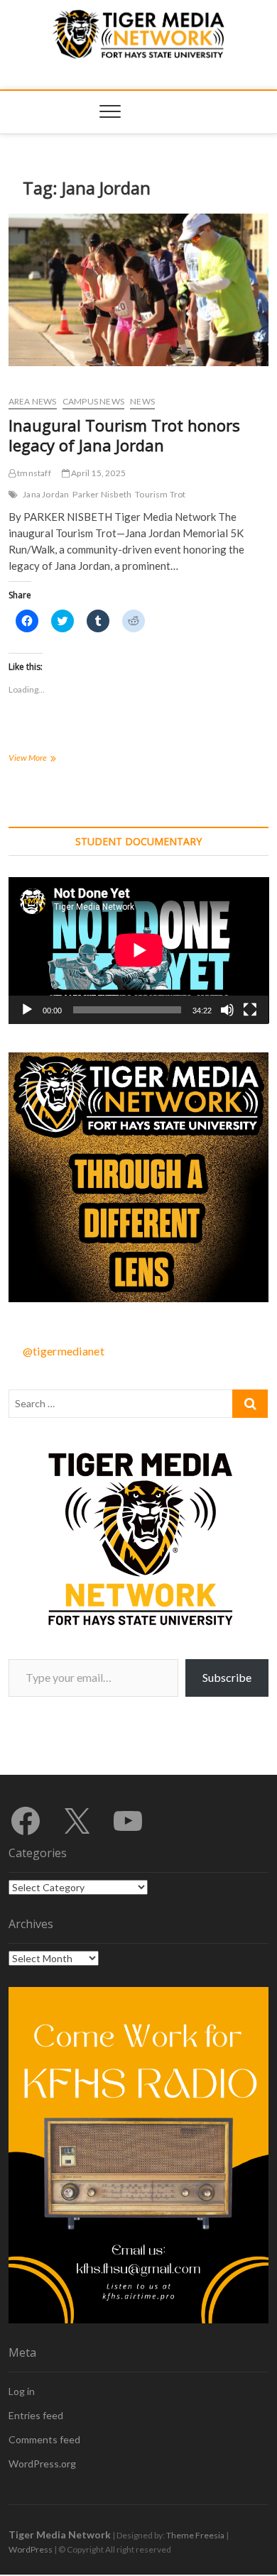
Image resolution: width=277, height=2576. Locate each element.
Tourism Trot (160, 494)
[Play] (27, 1010)
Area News (33, 401)
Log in (22, 2391)
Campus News (93, 401)
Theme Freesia (195, 2535)
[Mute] (227, 1010)
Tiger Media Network (60, 2534)
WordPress (31, 2549)
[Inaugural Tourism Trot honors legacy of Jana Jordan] (139, 290)
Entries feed (36, 2415)
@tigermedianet (64, 1351)
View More (44, 759)
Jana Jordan (46, 494)
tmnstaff (33, 473)
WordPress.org (42, 2464)
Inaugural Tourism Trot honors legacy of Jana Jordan (124, 435)
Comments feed (44, 2439)
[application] (139, 950)
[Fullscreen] (250, 1010)
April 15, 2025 (98, 473)
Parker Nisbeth (102, 494)
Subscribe (227, 1677)
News (142, 401)
